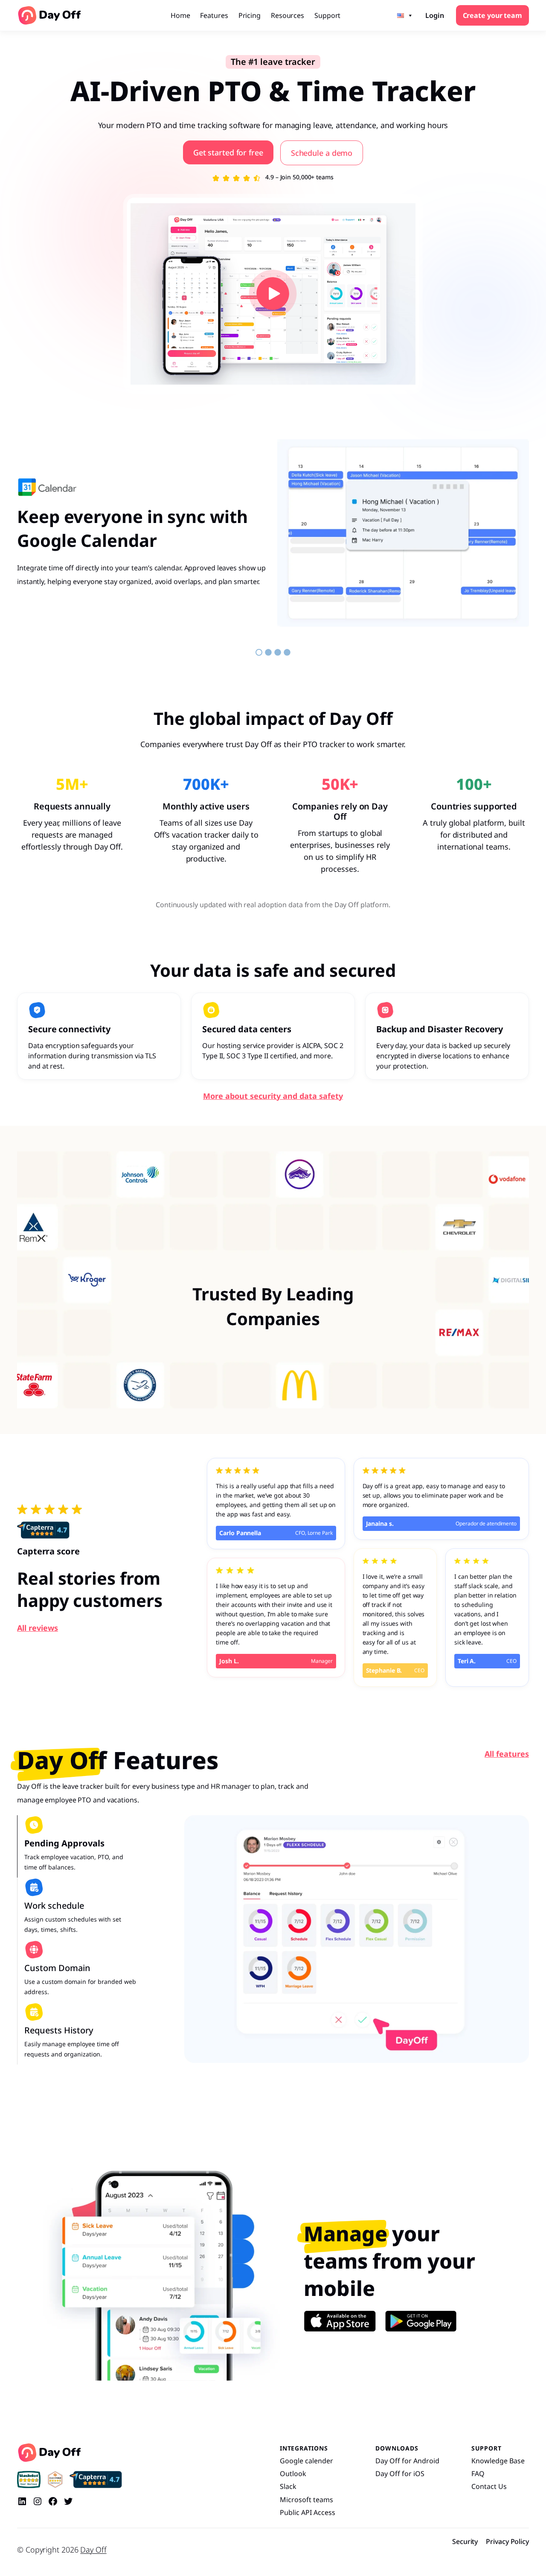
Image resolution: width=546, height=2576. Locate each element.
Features (214, 15)
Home (180, 15)
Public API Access (308, 2512)
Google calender (306, 2461)
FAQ (478, 2474)
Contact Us (489, 2486)
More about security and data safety (273, 1096)
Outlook (293, 2474)
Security (465, 2541)
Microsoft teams (306, 2500)
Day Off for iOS (400, 2474)
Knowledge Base (498, 2461)
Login (435, 15)
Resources (288, 15)
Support (327, 15)
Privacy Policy (507, 2541)
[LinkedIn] (22, 2501)
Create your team (492, 15)
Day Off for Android (407, 2461)
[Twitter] (68, 2501)
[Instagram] (38, 2501)
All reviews (38, 1628)
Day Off (93, 2550)
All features (507, 1754)
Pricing (250, 15)
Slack (288, 2486)
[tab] (77, 1846)
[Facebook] (53, 2501)
